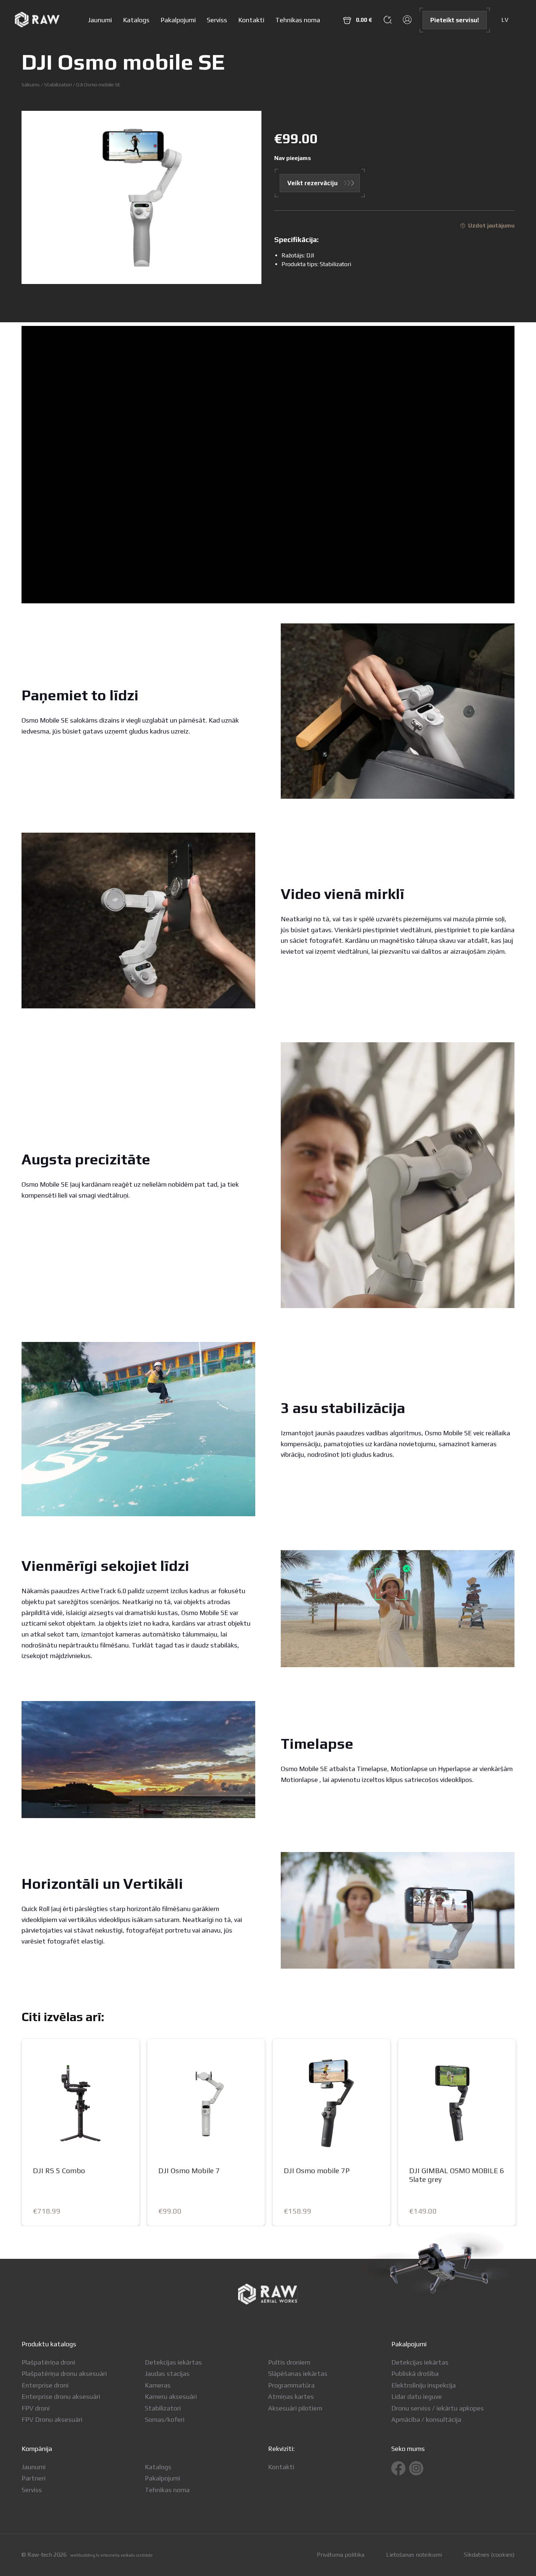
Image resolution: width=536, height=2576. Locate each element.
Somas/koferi (165, 2419)
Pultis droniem (289, 2362)
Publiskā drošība (415, 2373)
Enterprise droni (45, 2385)
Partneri (34, 2478)
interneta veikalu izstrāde (127, 2555)
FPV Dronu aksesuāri (52, 2419)
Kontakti (251, 20)
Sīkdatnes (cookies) (489, 2555)
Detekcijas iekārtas (173, 2362)
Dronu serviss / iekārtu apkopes (438, 2408)
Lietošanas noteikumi (414, 2555)
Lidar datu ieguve (417, 2396)
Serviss (217, 20)
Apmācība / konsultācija (426, 2419)
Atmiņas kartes (291, 2396)
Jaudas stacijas (167, 2373)
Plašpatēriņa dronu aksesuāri (64, 2373)
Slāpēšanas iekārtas (298, 2373)
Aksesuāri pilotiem (295, 2408)
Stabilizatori (58, 84)
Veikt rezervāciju (312, 183)
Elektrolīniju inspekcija (424, 2385)
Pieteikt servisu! (455, 20)
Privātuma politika (341, 2555)
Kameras (158, 2385)
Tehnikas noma (298, 20)
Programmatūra (291, 2385)
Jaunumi (100, 20)
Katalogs (136, 20)
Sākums (31, 84)
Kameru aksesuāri (171, 2396)
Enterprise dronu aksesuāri (61, 2396)
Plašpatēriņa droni (48, 2362)
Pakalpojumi (178, 20)
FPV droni (36, 2408)
